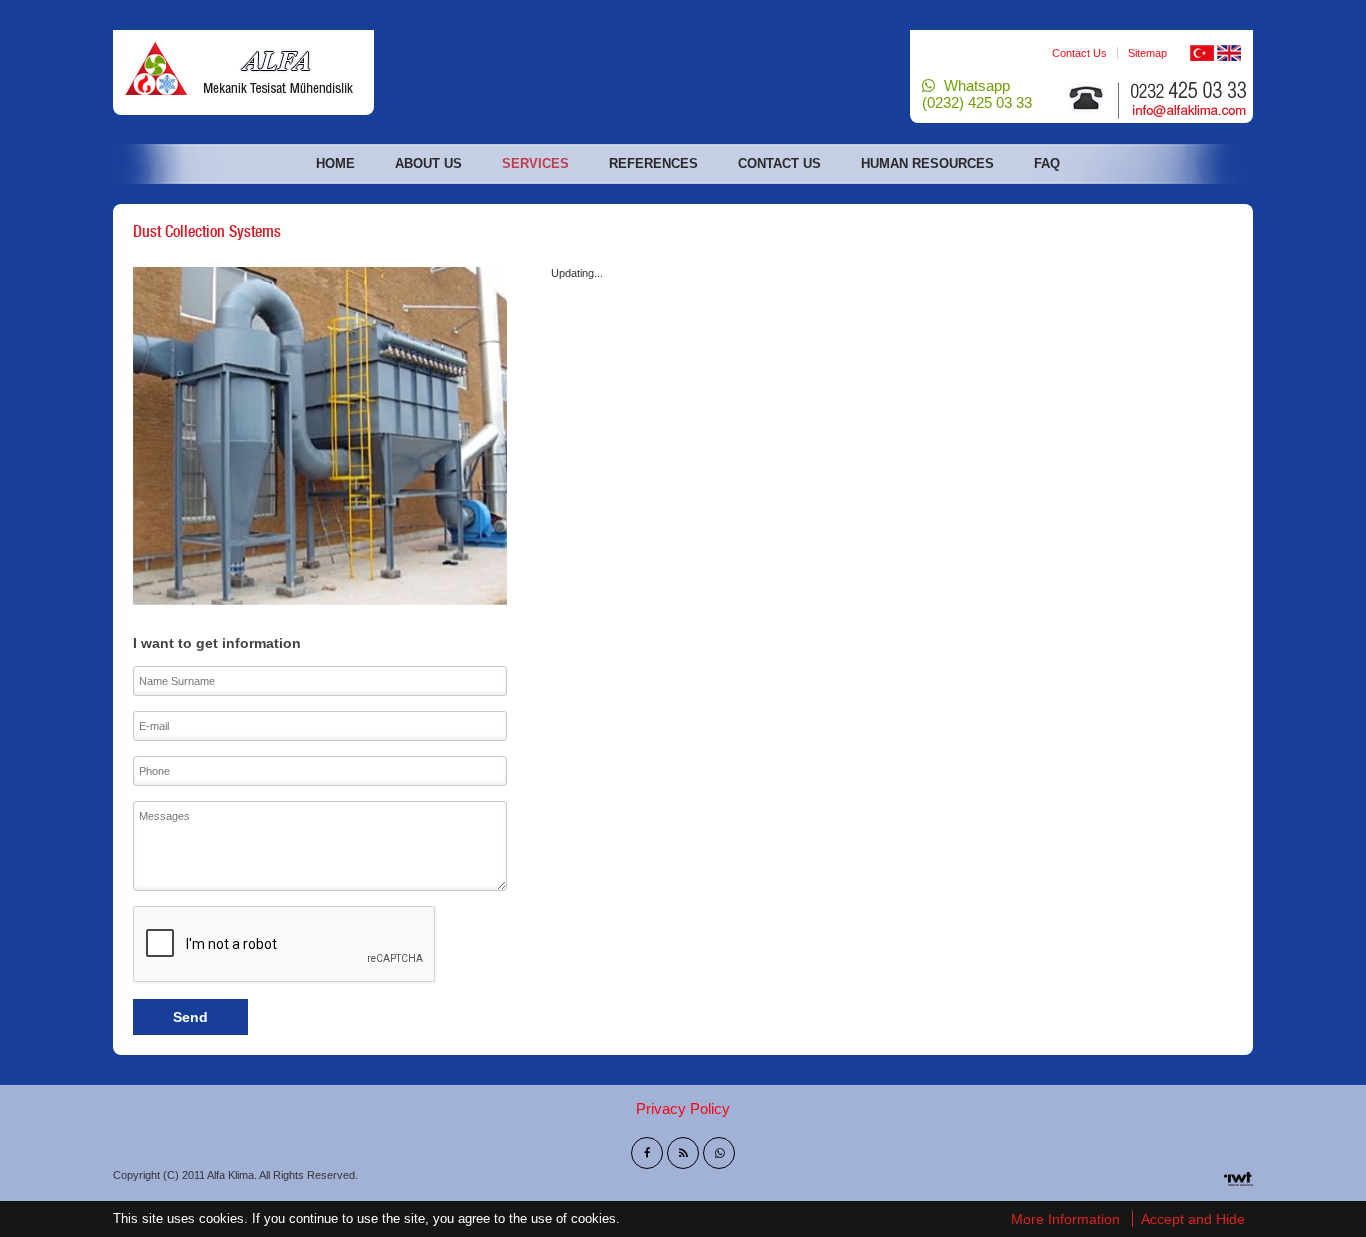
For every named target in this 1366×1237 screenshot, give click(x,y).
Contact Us (1079, 53)
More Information (1065, 1219)
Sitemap (1147, 53)
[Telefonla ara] (1086, 98)
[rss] (683, 1153)
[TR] (1202, 52)
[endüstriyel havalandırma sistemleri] (243, 67)
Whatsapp (977, 94)
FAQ (1047, 163)
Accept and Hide (1193, 1219)
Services (535, 163)
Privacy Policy (683, 1108)
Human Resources (927, 163)
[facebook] (647, 1153)
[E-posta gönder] (1191, 95)
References (653, 163)
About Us (428, 163)
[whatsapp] (719, 1153)
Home (335, 163)
